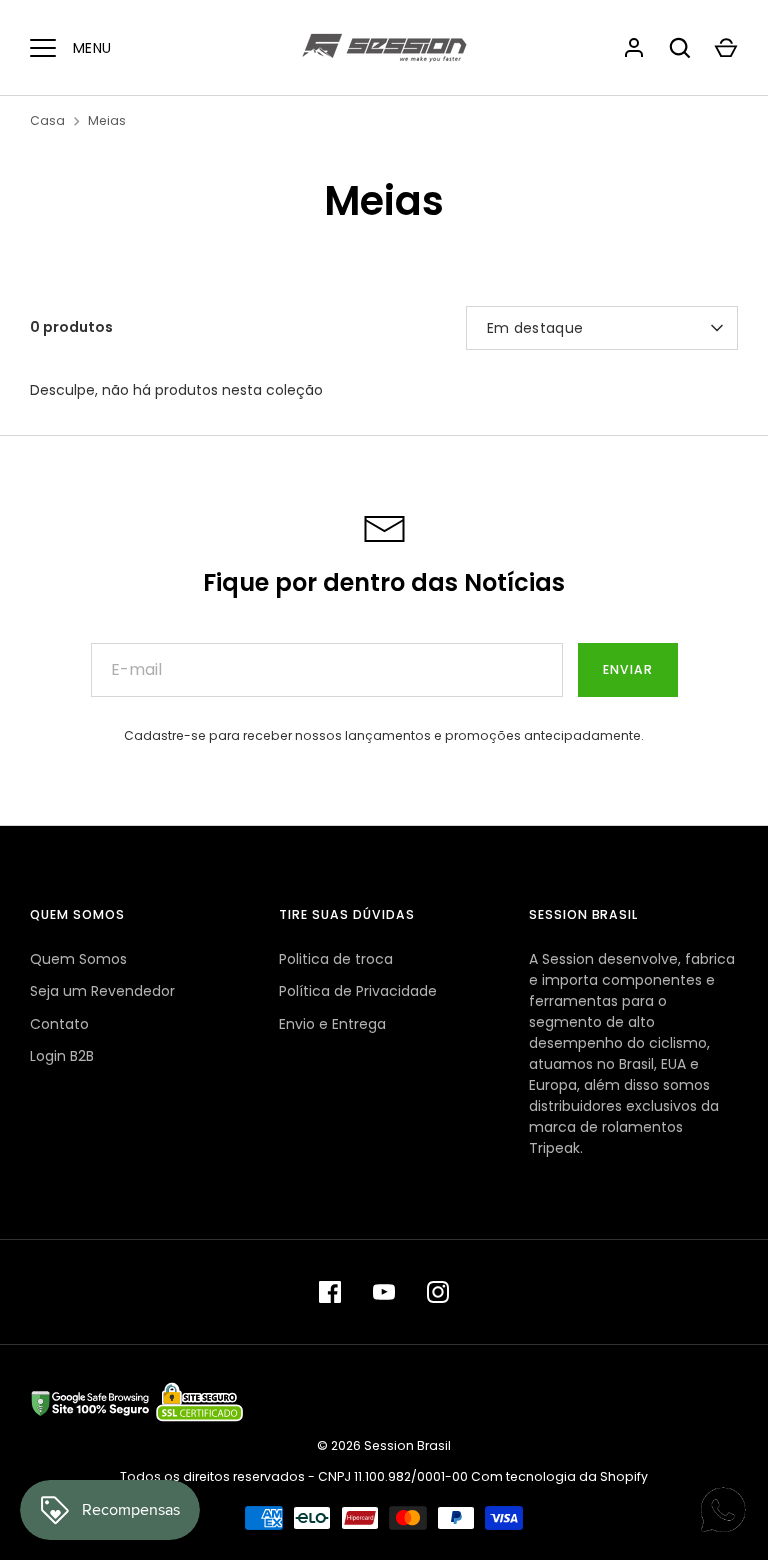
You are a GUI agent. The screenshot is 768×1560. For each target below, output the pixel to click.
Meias (107, 120)
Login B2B (62, 1056)
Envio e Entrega (332, 1024)
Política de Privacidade (358, 991)
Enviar (628, 669)
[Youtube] (384, 1292)
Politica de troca (336, 959)
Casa (47, 120)
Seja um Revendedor (102, 991)
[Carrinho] (726, 48)
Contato (59, 1024)
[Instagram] (438, 1292)
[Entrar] (634, 48)
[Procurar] (680, 48)
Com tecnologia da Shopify (559, 1476)
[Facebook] (330, 1292)
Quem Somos (78, 959)
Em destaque (535, 328)
